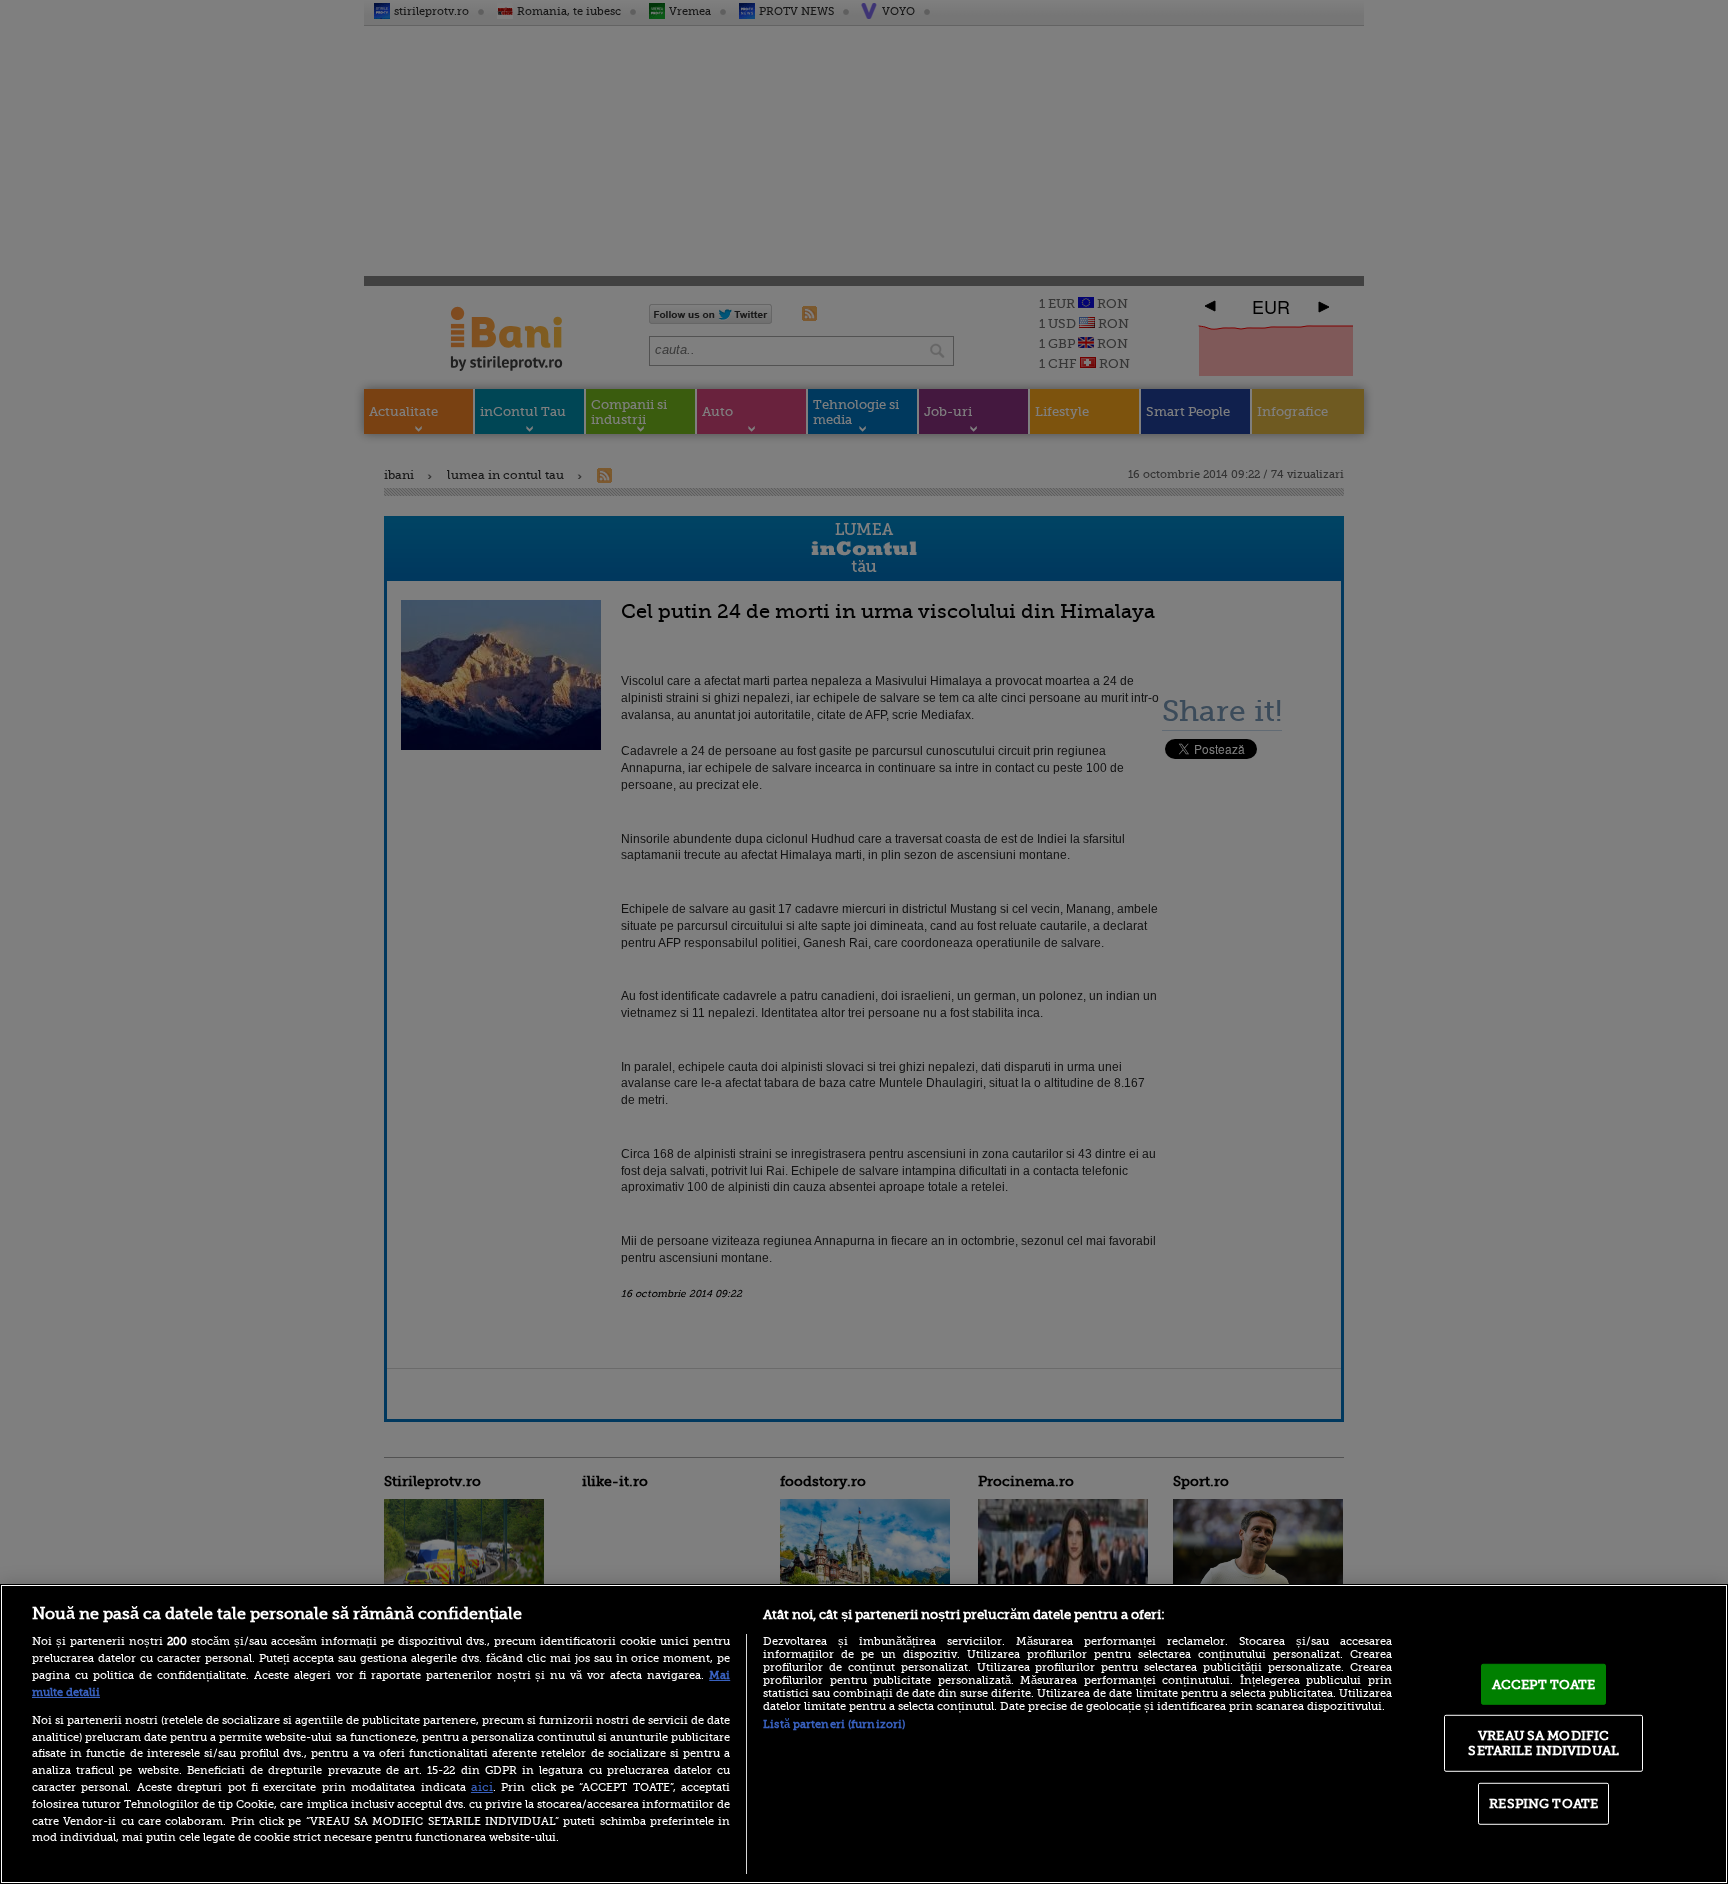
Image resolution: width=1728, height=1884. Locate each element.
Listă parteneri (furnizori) (834, 1724)
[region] (864, 1734)
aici (482, 1787)
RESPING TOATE (1543, 1803)
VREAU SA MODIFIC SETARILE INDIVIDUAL (1543, 1742)
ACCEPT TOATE (1544, 1684)
